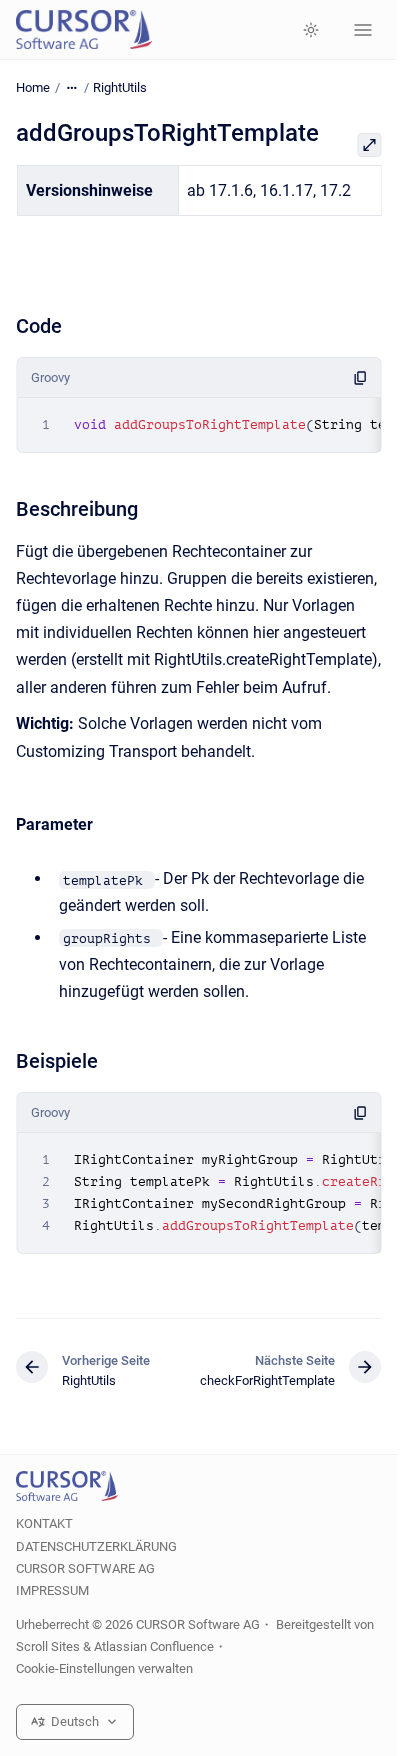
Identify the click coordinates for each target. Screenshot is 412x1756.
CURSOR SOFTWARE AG (85, 1568)
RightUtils (120, 87)
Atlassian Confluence (154, 1646)
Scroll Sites (48, 1646)
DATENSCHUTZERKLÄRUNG (96, 1546)
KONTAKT (44, 1523)
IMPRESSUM (52, 1590)
